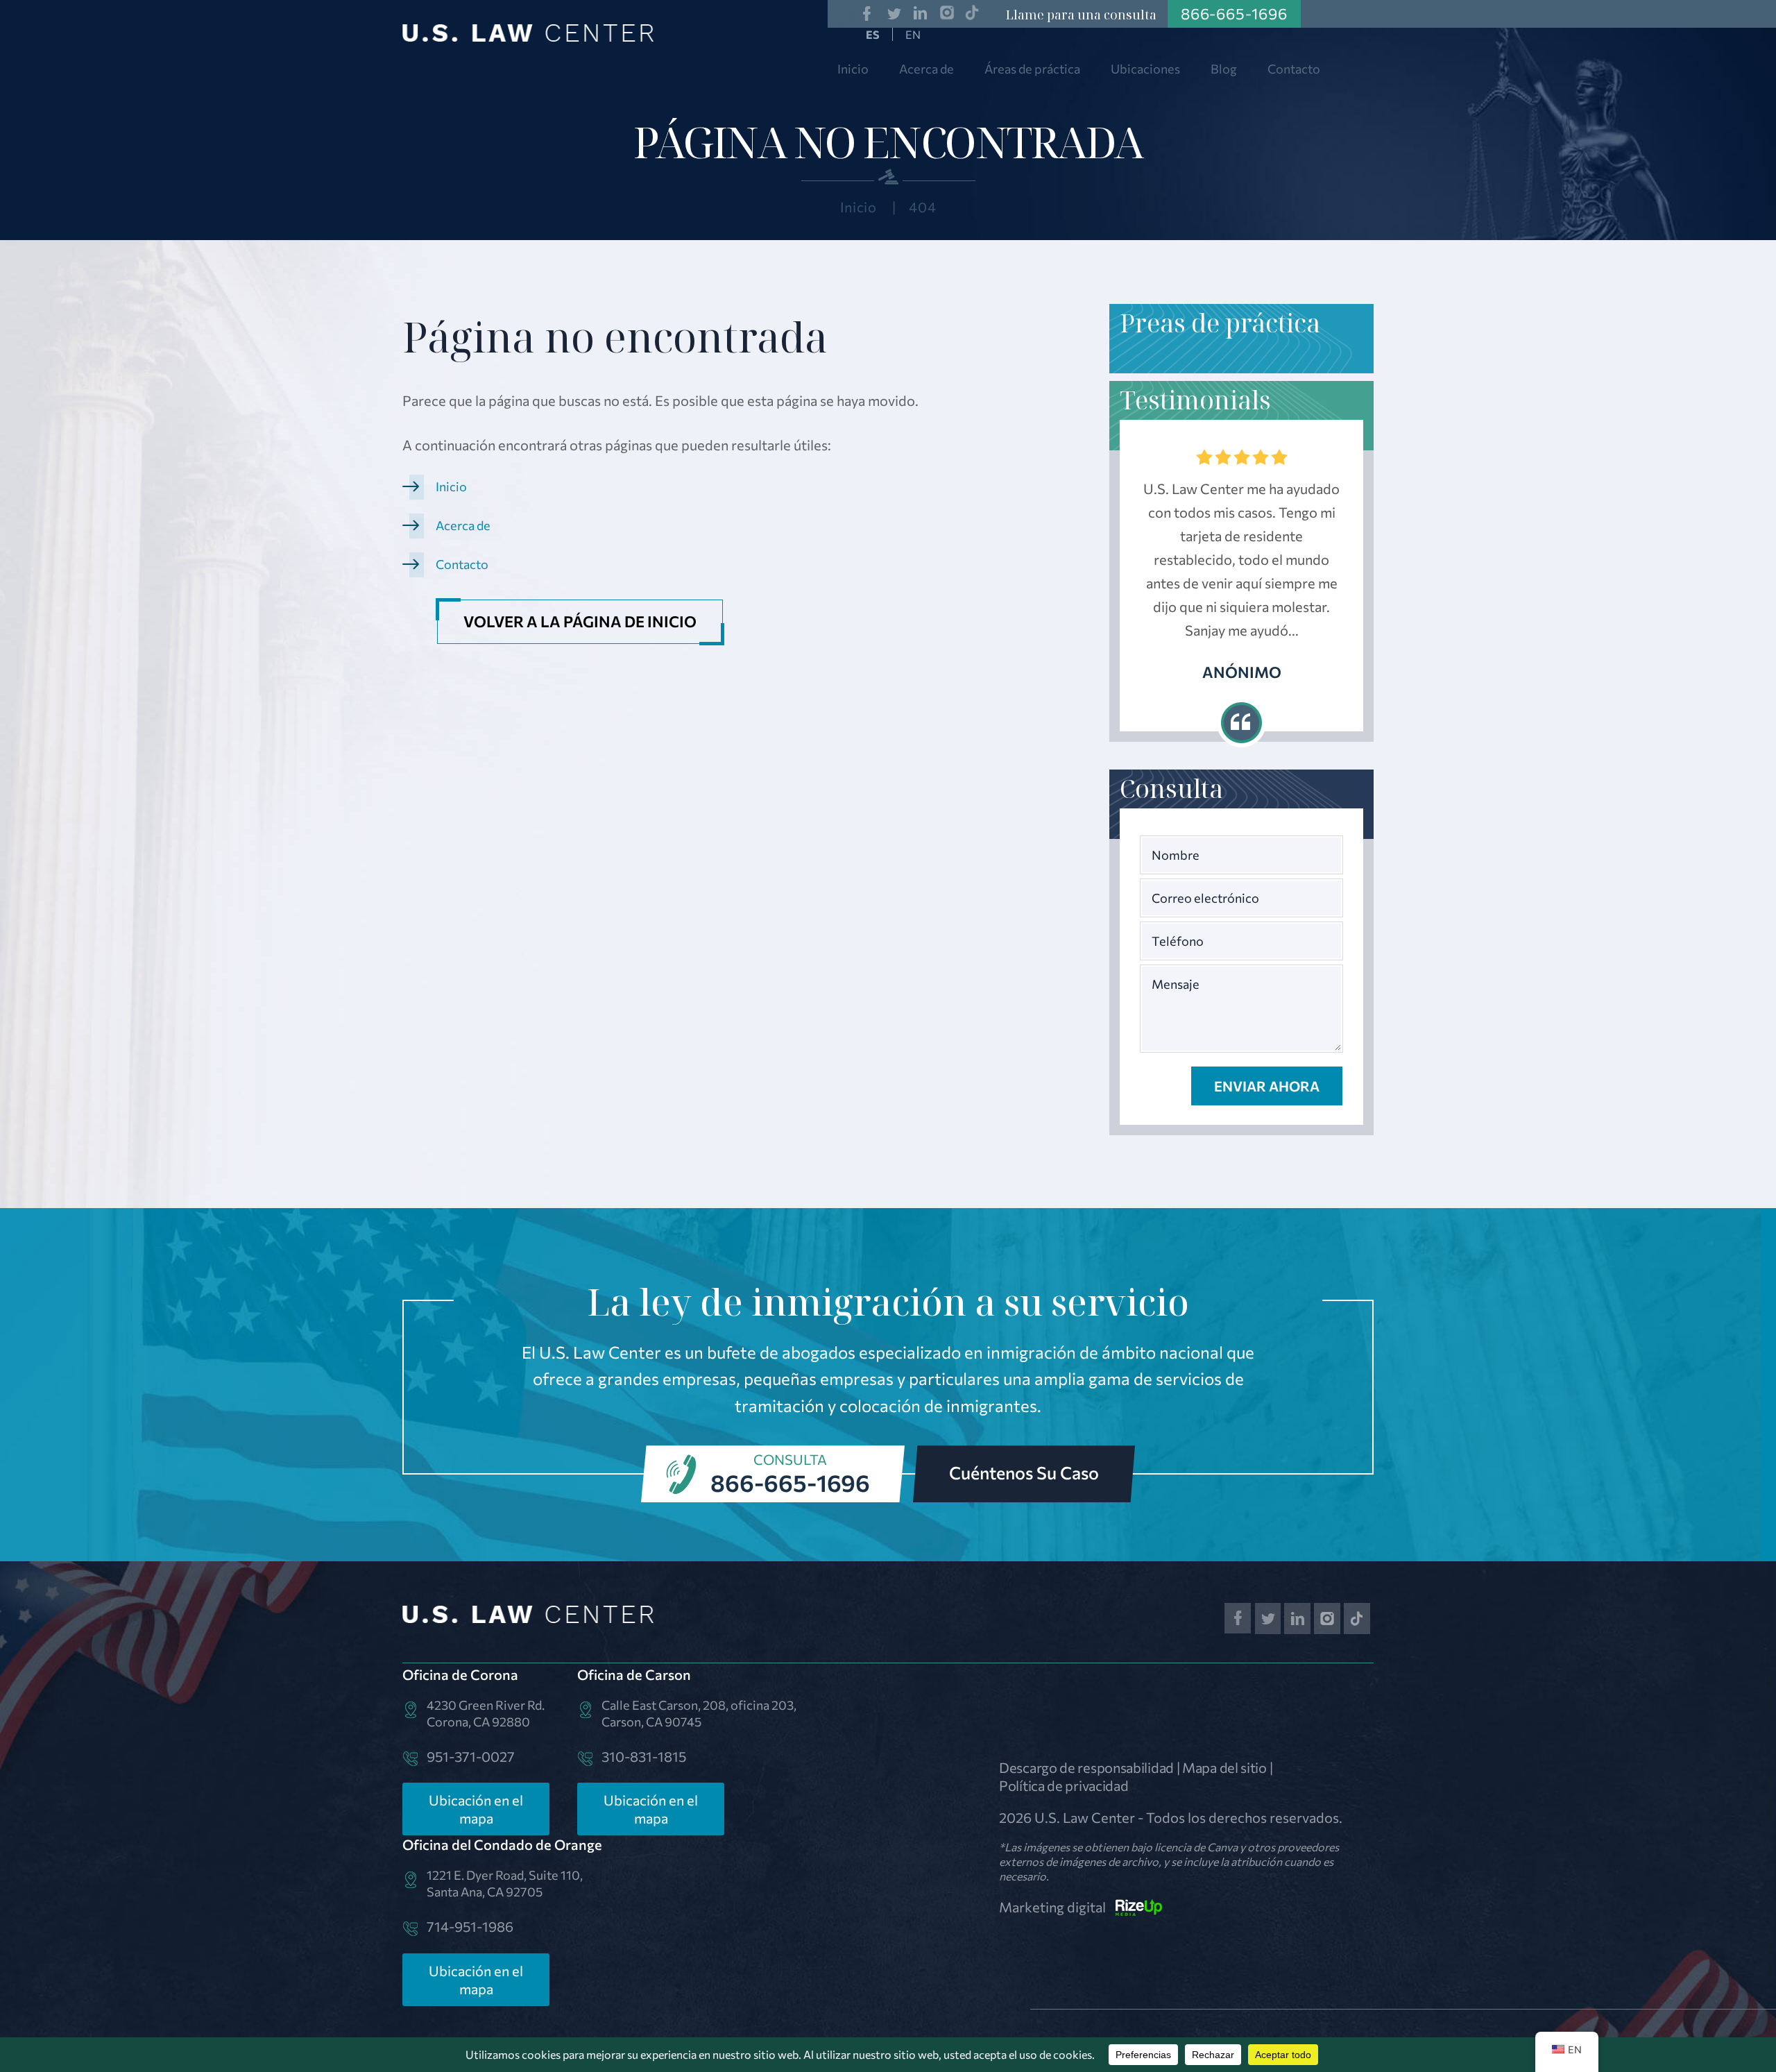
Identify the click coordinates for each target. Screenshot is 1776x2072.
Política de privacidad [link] (1064, 1785)
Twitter (894, 14)
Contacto (1294, 69)
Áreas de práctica (1032, 69)
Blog (1224, 69)
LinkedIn (921, 14)
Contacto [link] (462, 564)
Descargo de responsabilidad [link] (1086, 1767)
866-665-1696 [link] (1234, 14)
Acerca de (927, 69)
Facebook (867, 14)
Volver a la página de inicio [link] (580, 621)
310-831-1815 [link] (644, 1756)
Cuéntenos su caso (1024, 1472)
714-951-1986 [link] (470, 1926)
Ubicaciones (1145, 69)
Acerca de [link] (463, 525)
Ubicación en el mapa (476, 1809)
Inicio (853, 69)
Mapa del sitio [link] (1224, 1767)
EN (913, 34)
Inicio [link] (451, 486)
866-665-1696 (790, 1482)
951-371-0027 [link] (471, 1756)
